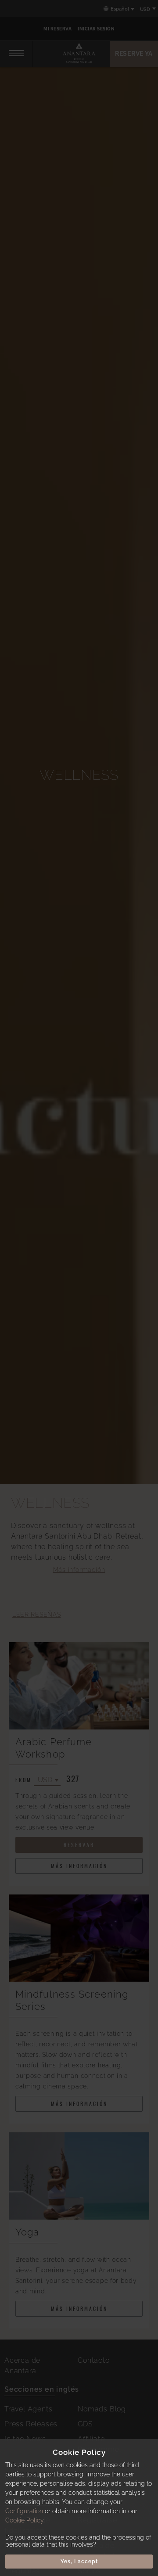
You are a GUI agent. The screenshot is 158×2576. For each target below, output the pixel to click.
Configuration (24, 2511)
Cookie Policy (24, 2520)
